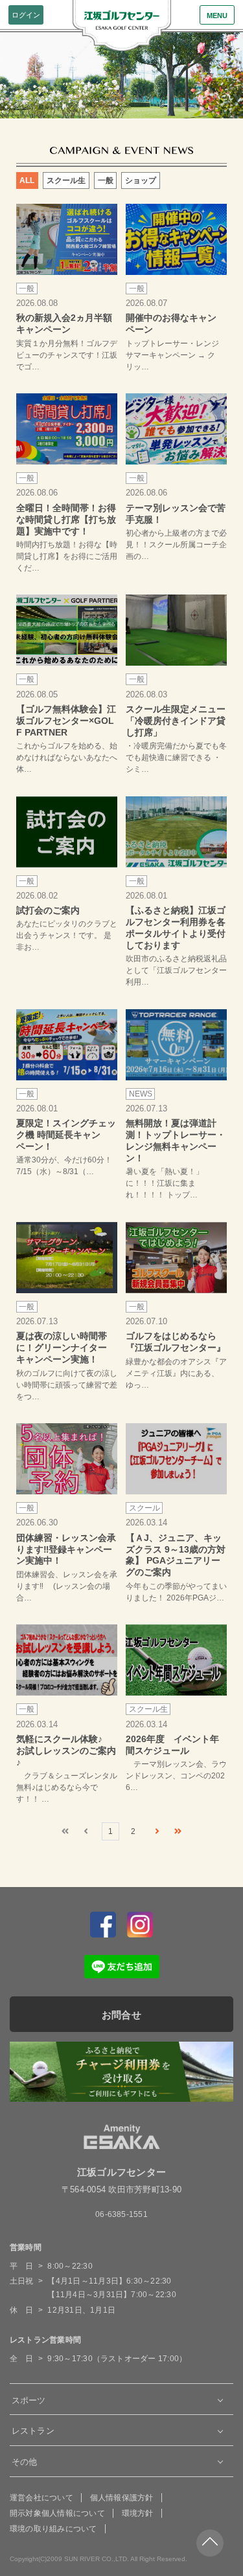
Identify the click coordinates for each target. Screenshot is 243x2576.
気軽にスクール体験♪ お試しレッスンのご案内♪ (66, 1751)
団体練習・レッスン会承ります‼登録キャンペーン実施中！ (66, 1549)
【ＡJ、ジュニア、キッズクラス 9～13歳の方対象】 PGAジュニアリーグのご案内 (176, 1555)
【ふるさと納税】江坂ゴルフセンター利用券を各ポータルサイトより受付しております (176, 928)
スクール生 (66, 180)
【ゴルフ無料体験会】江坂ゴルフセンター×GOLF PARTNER (66, 721)
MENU (217, 16)
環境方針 (138, 2513)
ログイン (26, 15)
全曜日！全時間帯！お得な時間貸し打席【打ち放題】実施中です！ (66, 519)
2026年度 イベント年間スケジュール (172, 1745)
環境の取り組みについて (53, 2529)
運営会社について (41, 2498)
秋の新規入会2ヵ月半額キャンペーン (64, 323)
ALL (27, 180)
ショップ (141, 180)
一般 (106, 180)
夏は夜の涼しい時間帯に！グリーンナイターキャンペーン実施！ (62, 1348)
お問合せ (121, 2015)
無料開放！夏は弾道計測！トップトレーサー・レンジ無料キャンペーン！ (176, 1141)
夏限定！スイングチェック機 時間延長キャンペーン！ (66, 1135)
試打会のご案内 (48, 910)
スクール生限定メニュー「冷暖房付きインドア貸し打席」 (176, 721)
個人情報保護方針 (122, 2498)
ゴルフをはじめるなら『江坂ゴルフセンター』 (176, 1342)
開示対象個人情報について (57, 2513)
